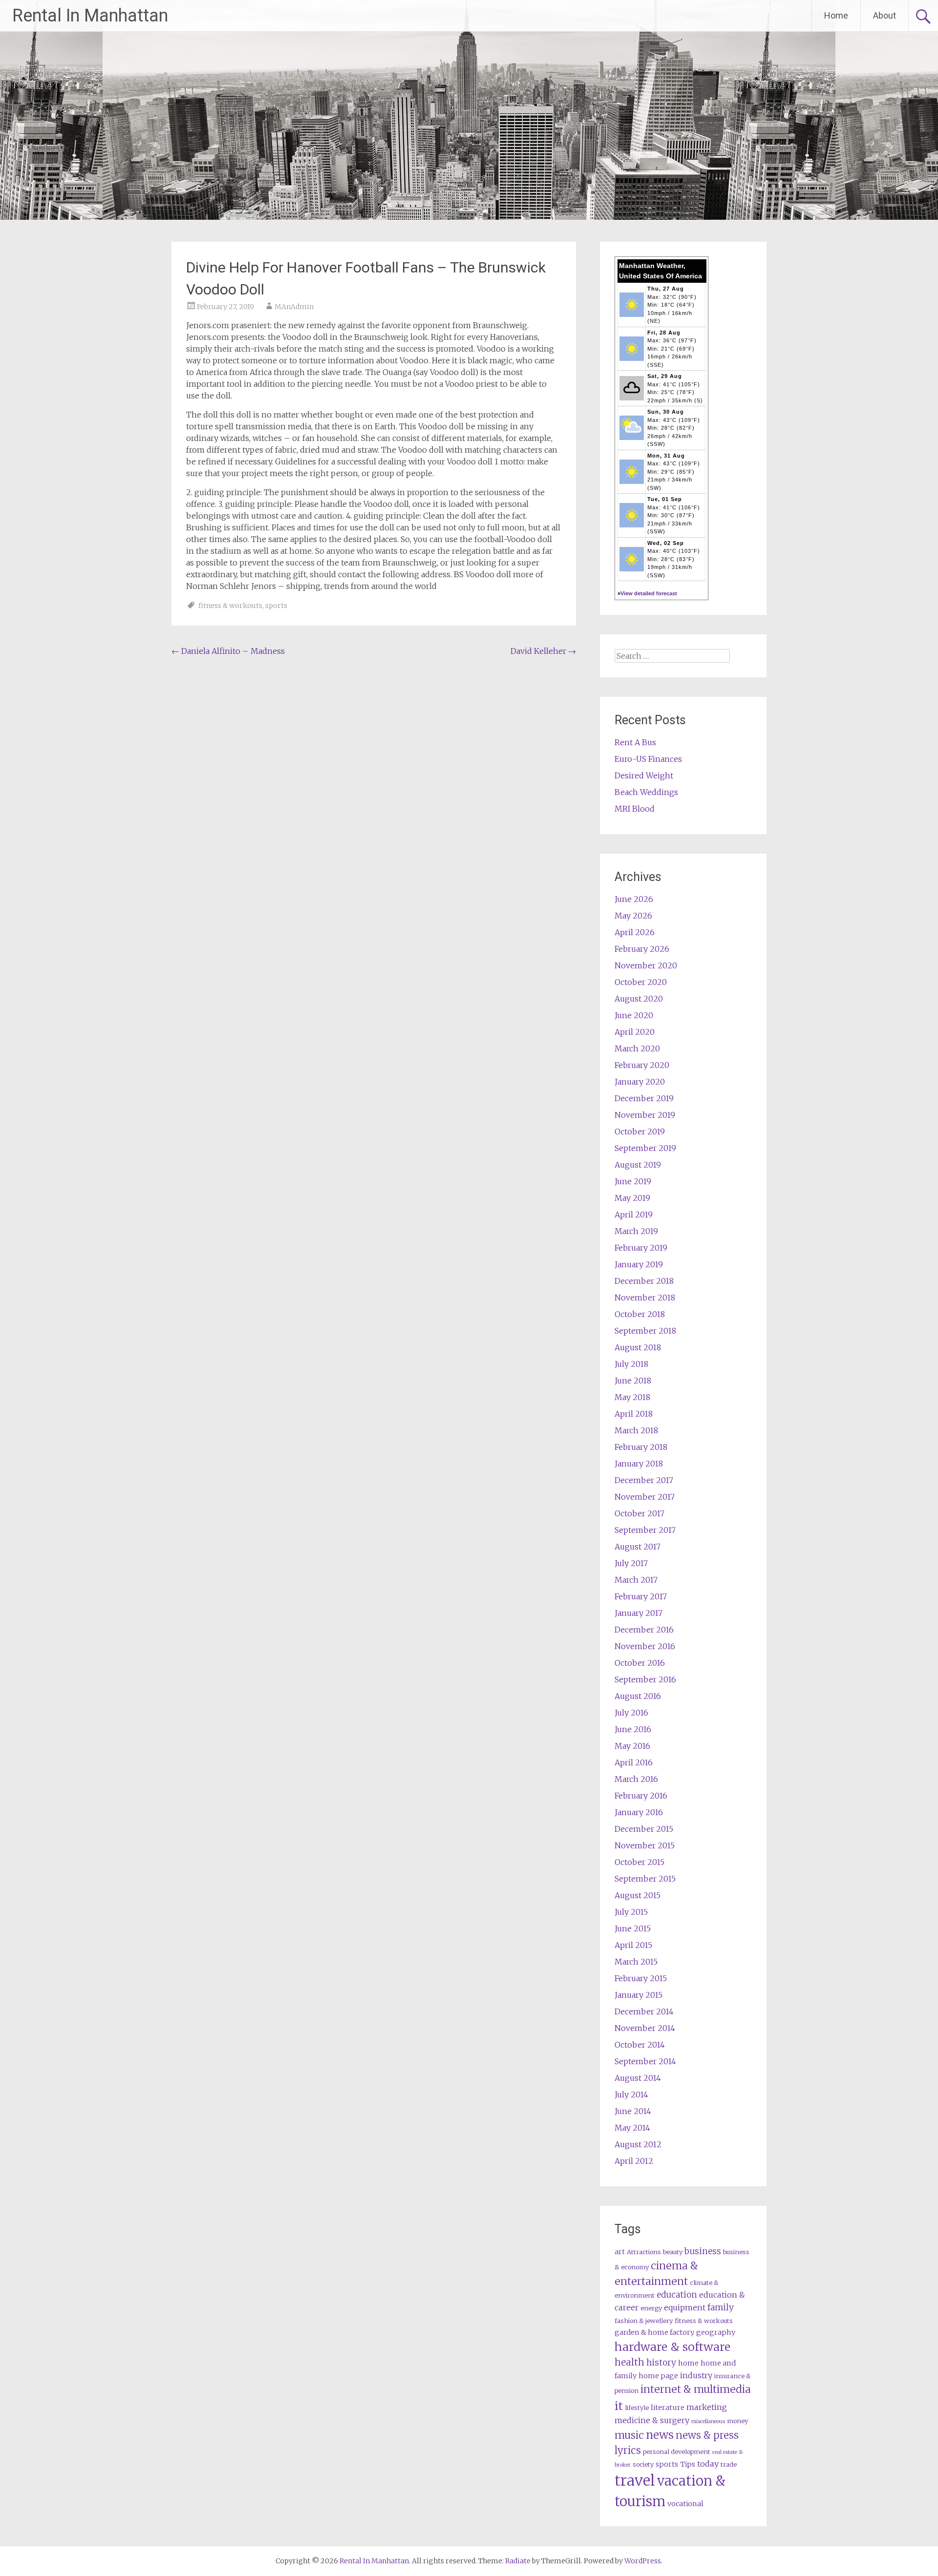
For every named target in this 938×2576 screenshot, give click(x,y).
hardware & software (672, 2347)
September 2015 (645, 1879)
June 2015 (633, 1928)
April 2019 (634, 1215)
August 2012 (638, 2144)
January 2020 (640, 1082)
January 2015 (639, 1995)
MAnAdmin (294, 307)
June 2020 (634, 1015)
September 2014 (645, 2061)
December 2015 (644, 1829)
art (620, 2252)
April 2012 (634, 2161)
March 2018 (636, 1430)
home (688, 2363)
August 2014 (638, 2078)
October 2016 (640, 1663)
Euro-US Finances (648, 759)
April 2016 (634, 1762)
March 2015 (636, 1962)
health (629, 2362)
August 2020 (639, 999)
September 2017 (645, 1530)
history (661, 2363)
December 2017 (644, 1480)
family (721, 2307)
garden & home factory (654, 2332)
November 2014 (645, 2028)
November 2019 (645, 1115)
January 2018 (639, 1464)
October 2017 (640, 1513)
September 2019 (645, 1148)
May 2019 (632, 1198)
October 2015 (640, 1862)
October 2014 (640, 2045)
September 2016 (645, 1679)
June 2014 (633, 2111)
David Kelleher (543, 651)
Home (836, 15)
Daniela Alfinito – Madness (228, 651)
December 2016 (644, 1630)
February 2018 (641, 1447)
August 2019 (638, 1165)
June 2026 (634, 899)
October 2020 (641, 982)
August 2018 (638, 1347)
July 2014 (631, 2094)
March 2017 (636, 1580)
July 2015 (631, 1912)
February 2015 (641, 1978)
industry (696, 2375)
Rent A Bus (635, 742)
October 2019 (640, 1131)
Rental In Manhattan (90, 16)
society (643, 2464)
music (629, 2435)
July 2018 (631, 1364)
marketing (707, 2407)
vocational (685, 2504)
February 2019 (641, 1248)
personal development (677, 2452)
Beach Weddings (646, 792)
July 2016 (631, 1713)
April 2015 (633, 1945)
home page (658, 2376)
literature (668, 2408)
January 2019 (639, 1264)
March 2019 (636, 1231)
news (660, 2435)
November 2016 (645, 1646)
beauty (673, 2252)
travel (635, 2481)
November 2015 (645, 1845)
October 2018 (640, 1314)
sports (276, 606)
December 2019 (644, 1098)
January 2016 (639, 1812)
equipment (685, 2307)
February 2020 (642, 1065)
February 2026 (642, 949)
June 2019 (633, 1181)
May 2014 (632, 2128)
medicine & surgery (652, 2420)
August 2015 (638, 1895)
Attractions (644, 2252)
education (677, 2295)
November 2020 (646, 965)
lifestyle (637, 2408)
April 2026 (635, 932)
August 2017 (638, 1547)
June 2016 (633, 1729)
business (703, 2251)
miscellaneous (708, 2421)
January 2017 (639, 1613)
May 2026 (633, 916)
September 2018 (645, 1331)
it (619, 2406)
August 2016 (638, 1696)
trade (729, 2464)
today (708, 2464)
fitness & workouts (230, 606)
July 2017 (631, 1563)
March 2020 (637, 1048)
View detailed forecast (649, 593)
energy (651, 2308)
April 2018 (634, 1414)
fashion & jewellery (644, 2321)
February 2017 (641, 1596)
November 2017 (645, 1497)
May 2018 (632, 1397)
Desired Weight (644, 775)
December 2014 (644, 2011)
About (885, 15)
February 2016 (641, 1796)
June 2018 (633, 1381)
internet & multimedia (696, 2389)
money (737, 2421)
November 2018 (645, 1298)
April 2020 (635, 1032)
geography (716, 2332)
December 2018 (644, 1281)
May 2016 (632, 1746)
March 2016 (636, 1779)
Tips (688, 2464)
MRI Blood (635, 809)
